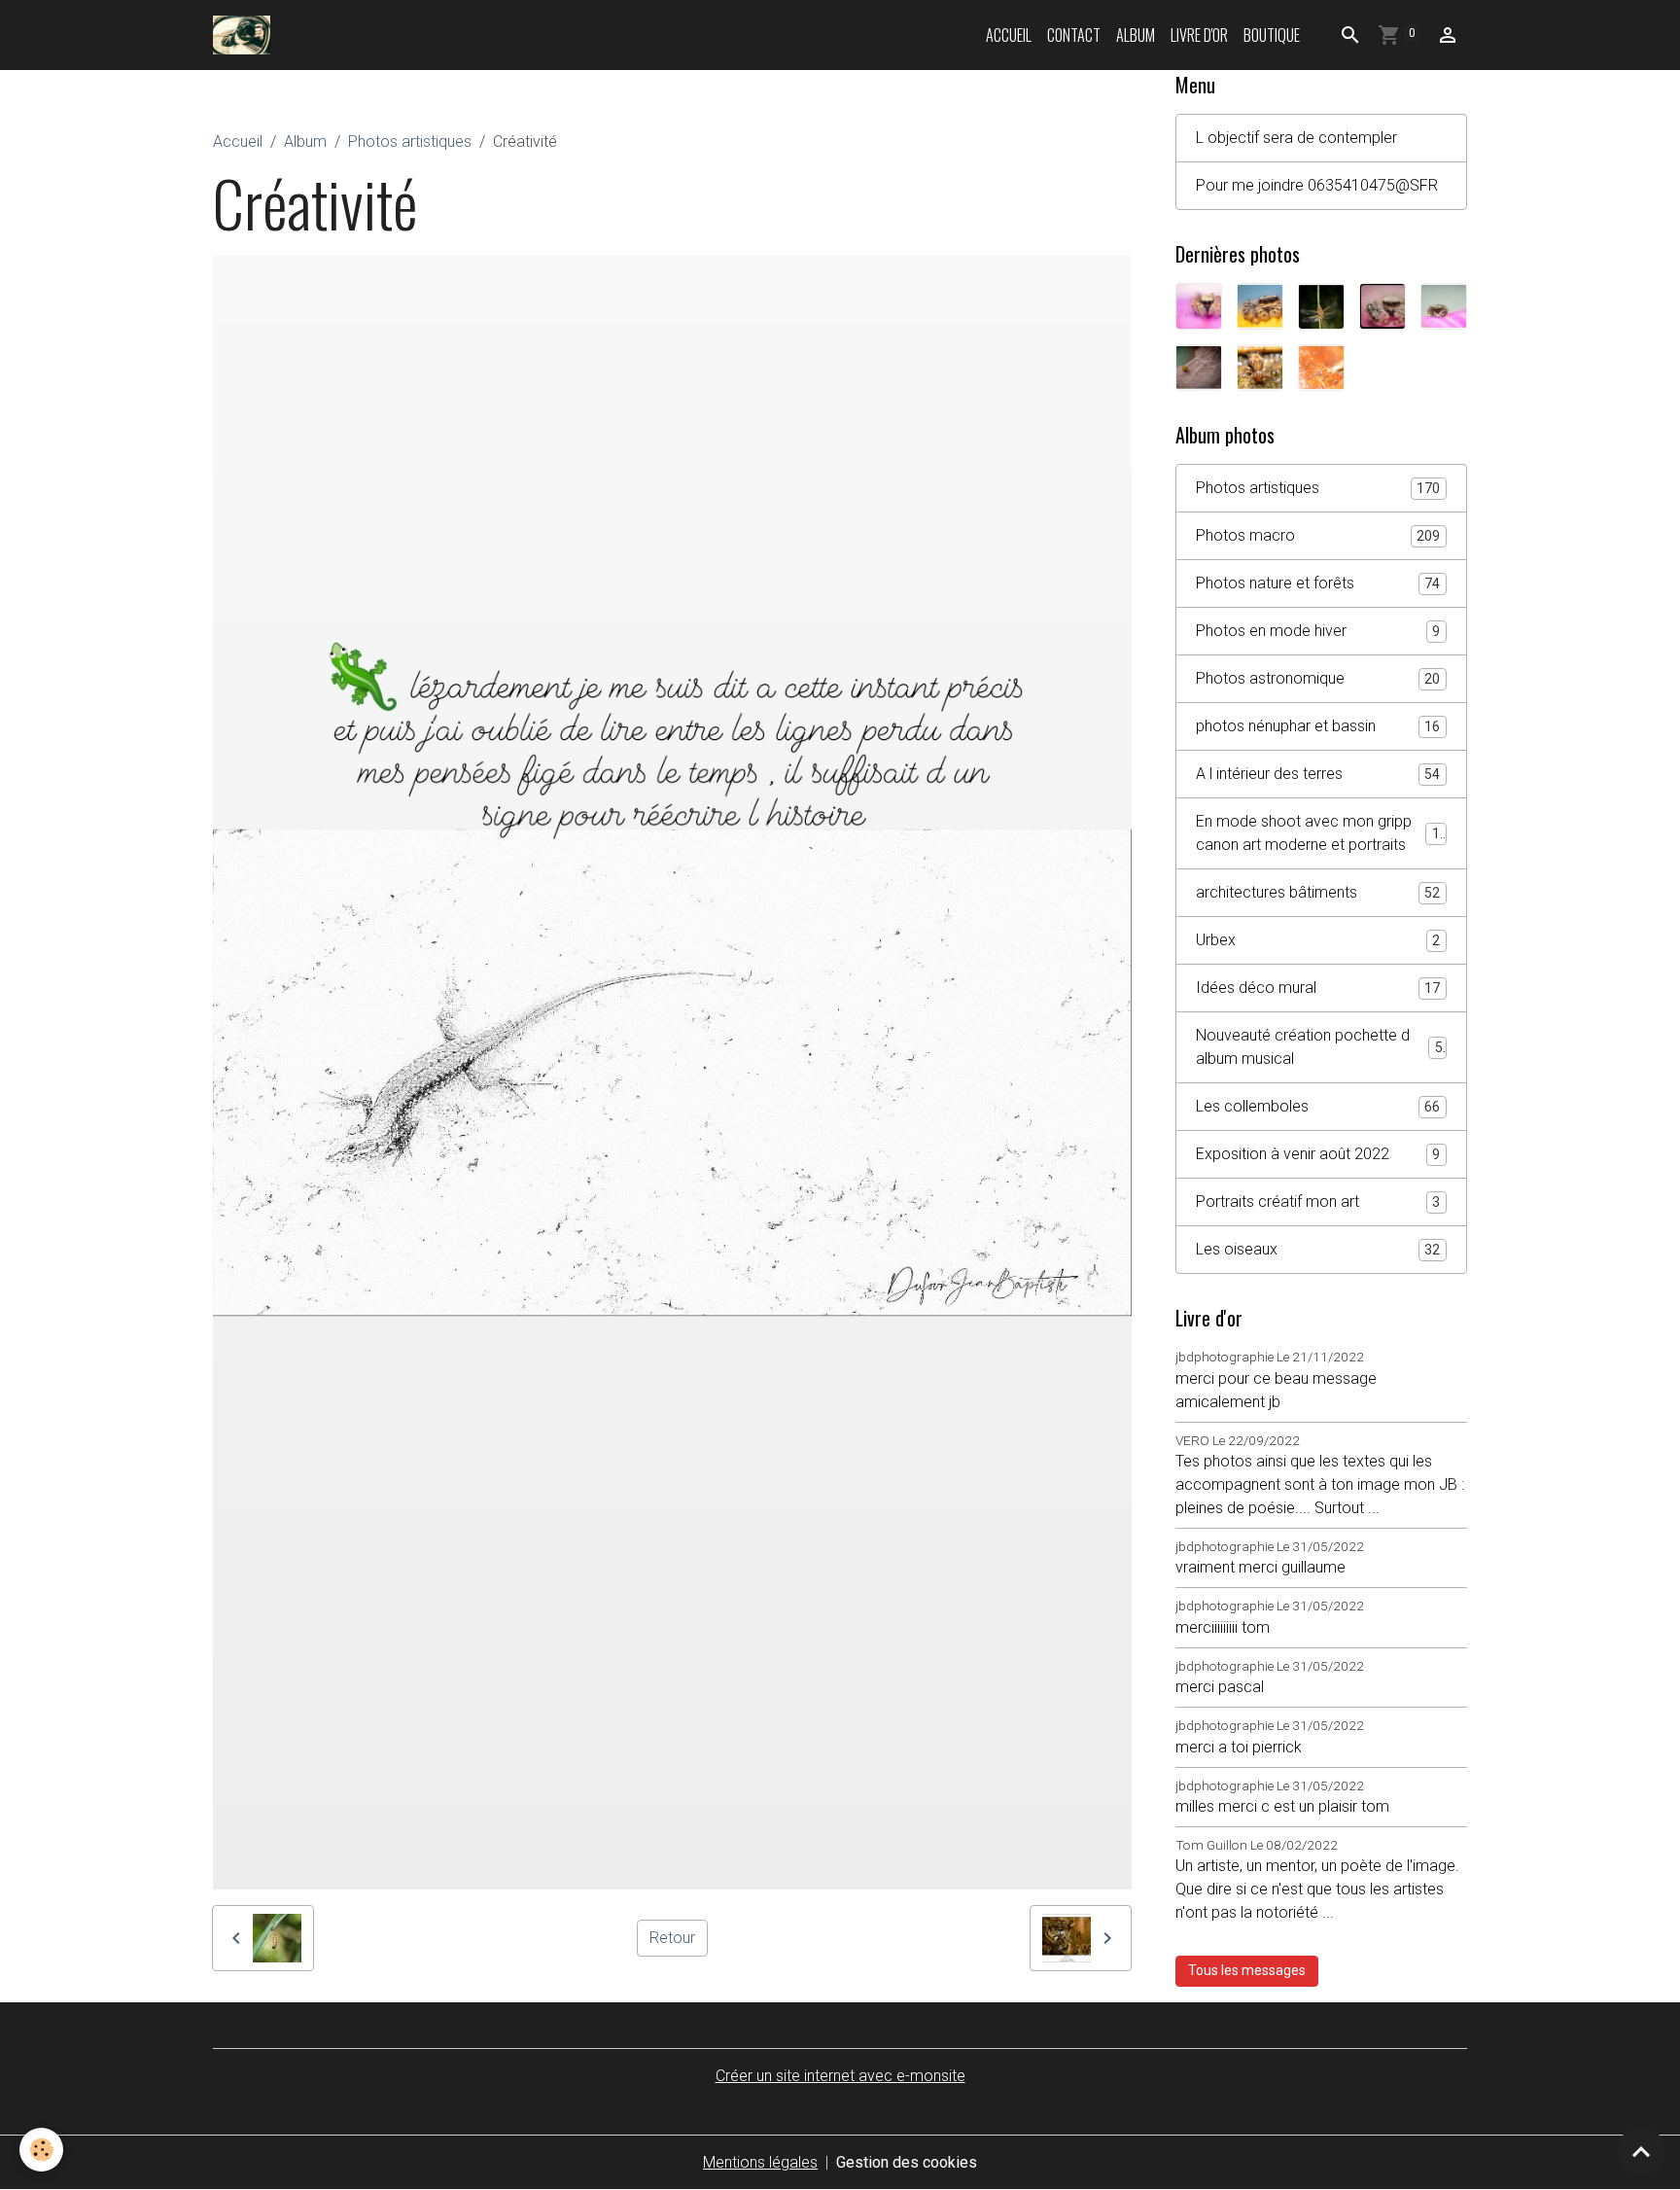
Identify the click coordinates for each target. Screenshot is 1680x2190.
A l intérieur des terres (1318, 774)
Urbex (1318, 940)
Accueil (1009, 35)
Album (1136, 35)
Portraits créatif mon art (1318, 1201)
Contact (1074, 35)
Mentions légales (760, 2162)
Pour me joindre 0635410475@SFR (1317, 185)
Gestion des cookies (907, 2162)
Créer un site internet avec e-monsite (840, 2076)
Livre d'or (1199, 35)
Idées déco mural (1318, 988)
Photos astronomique (1318, 678)
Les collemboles (1318, 1106)
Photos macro (1318, 535)
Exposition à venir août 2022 (1318, 1154)
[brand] (245, 35)
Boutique (1272, 35)
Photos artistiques (410, 141)
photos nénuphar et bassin (1318, 726)
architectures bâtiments (1318, 892)
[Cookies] (41, 2150)
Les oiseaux (1318, 1249)
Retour (672, 1938)
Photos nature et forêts (1318, 583)
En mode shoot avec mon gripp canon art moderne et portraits (1322, 833)
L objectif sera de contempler (1296, 138)
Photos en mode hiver (1318, 631)
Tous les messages (1247, 1970)
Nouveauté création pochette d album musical (1319, 1047)
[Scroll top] (1641, 2151)
